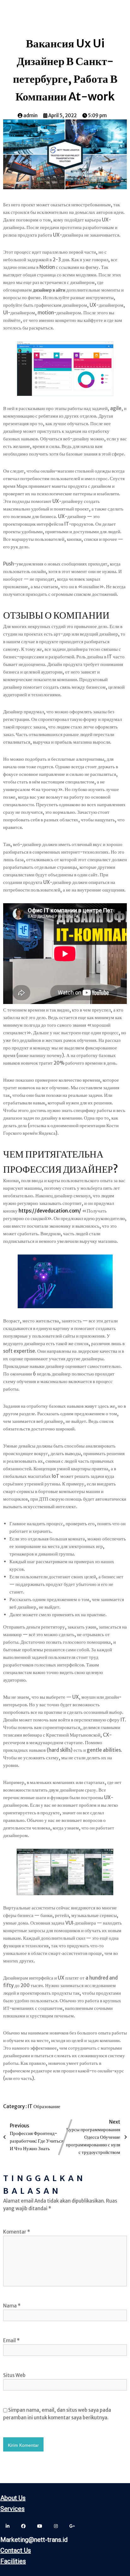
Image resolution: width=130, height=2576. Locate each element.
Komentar (17, 2232)
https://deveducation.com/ (50, 1211)
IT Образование (44, 2106)
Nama (12, 2306)
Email (11, 2340)
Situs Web (14, 2375)
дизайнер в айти (49, 290)
